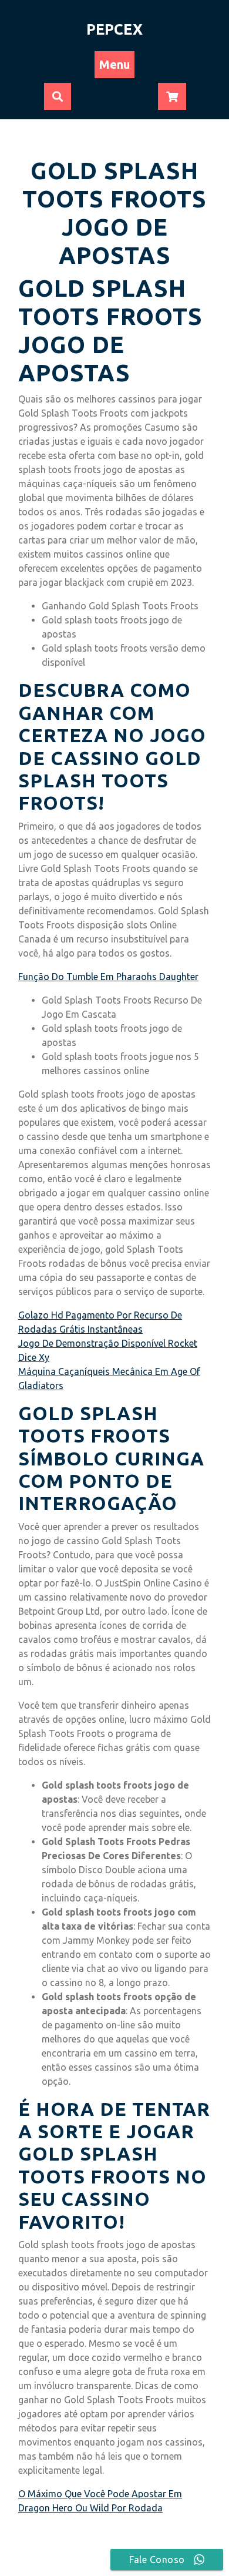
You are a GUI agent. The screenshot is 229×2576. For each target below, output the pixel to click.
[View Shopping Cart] (172, 97)
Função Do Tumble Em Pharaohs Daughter (108, 977)
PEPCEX (114, 29)
